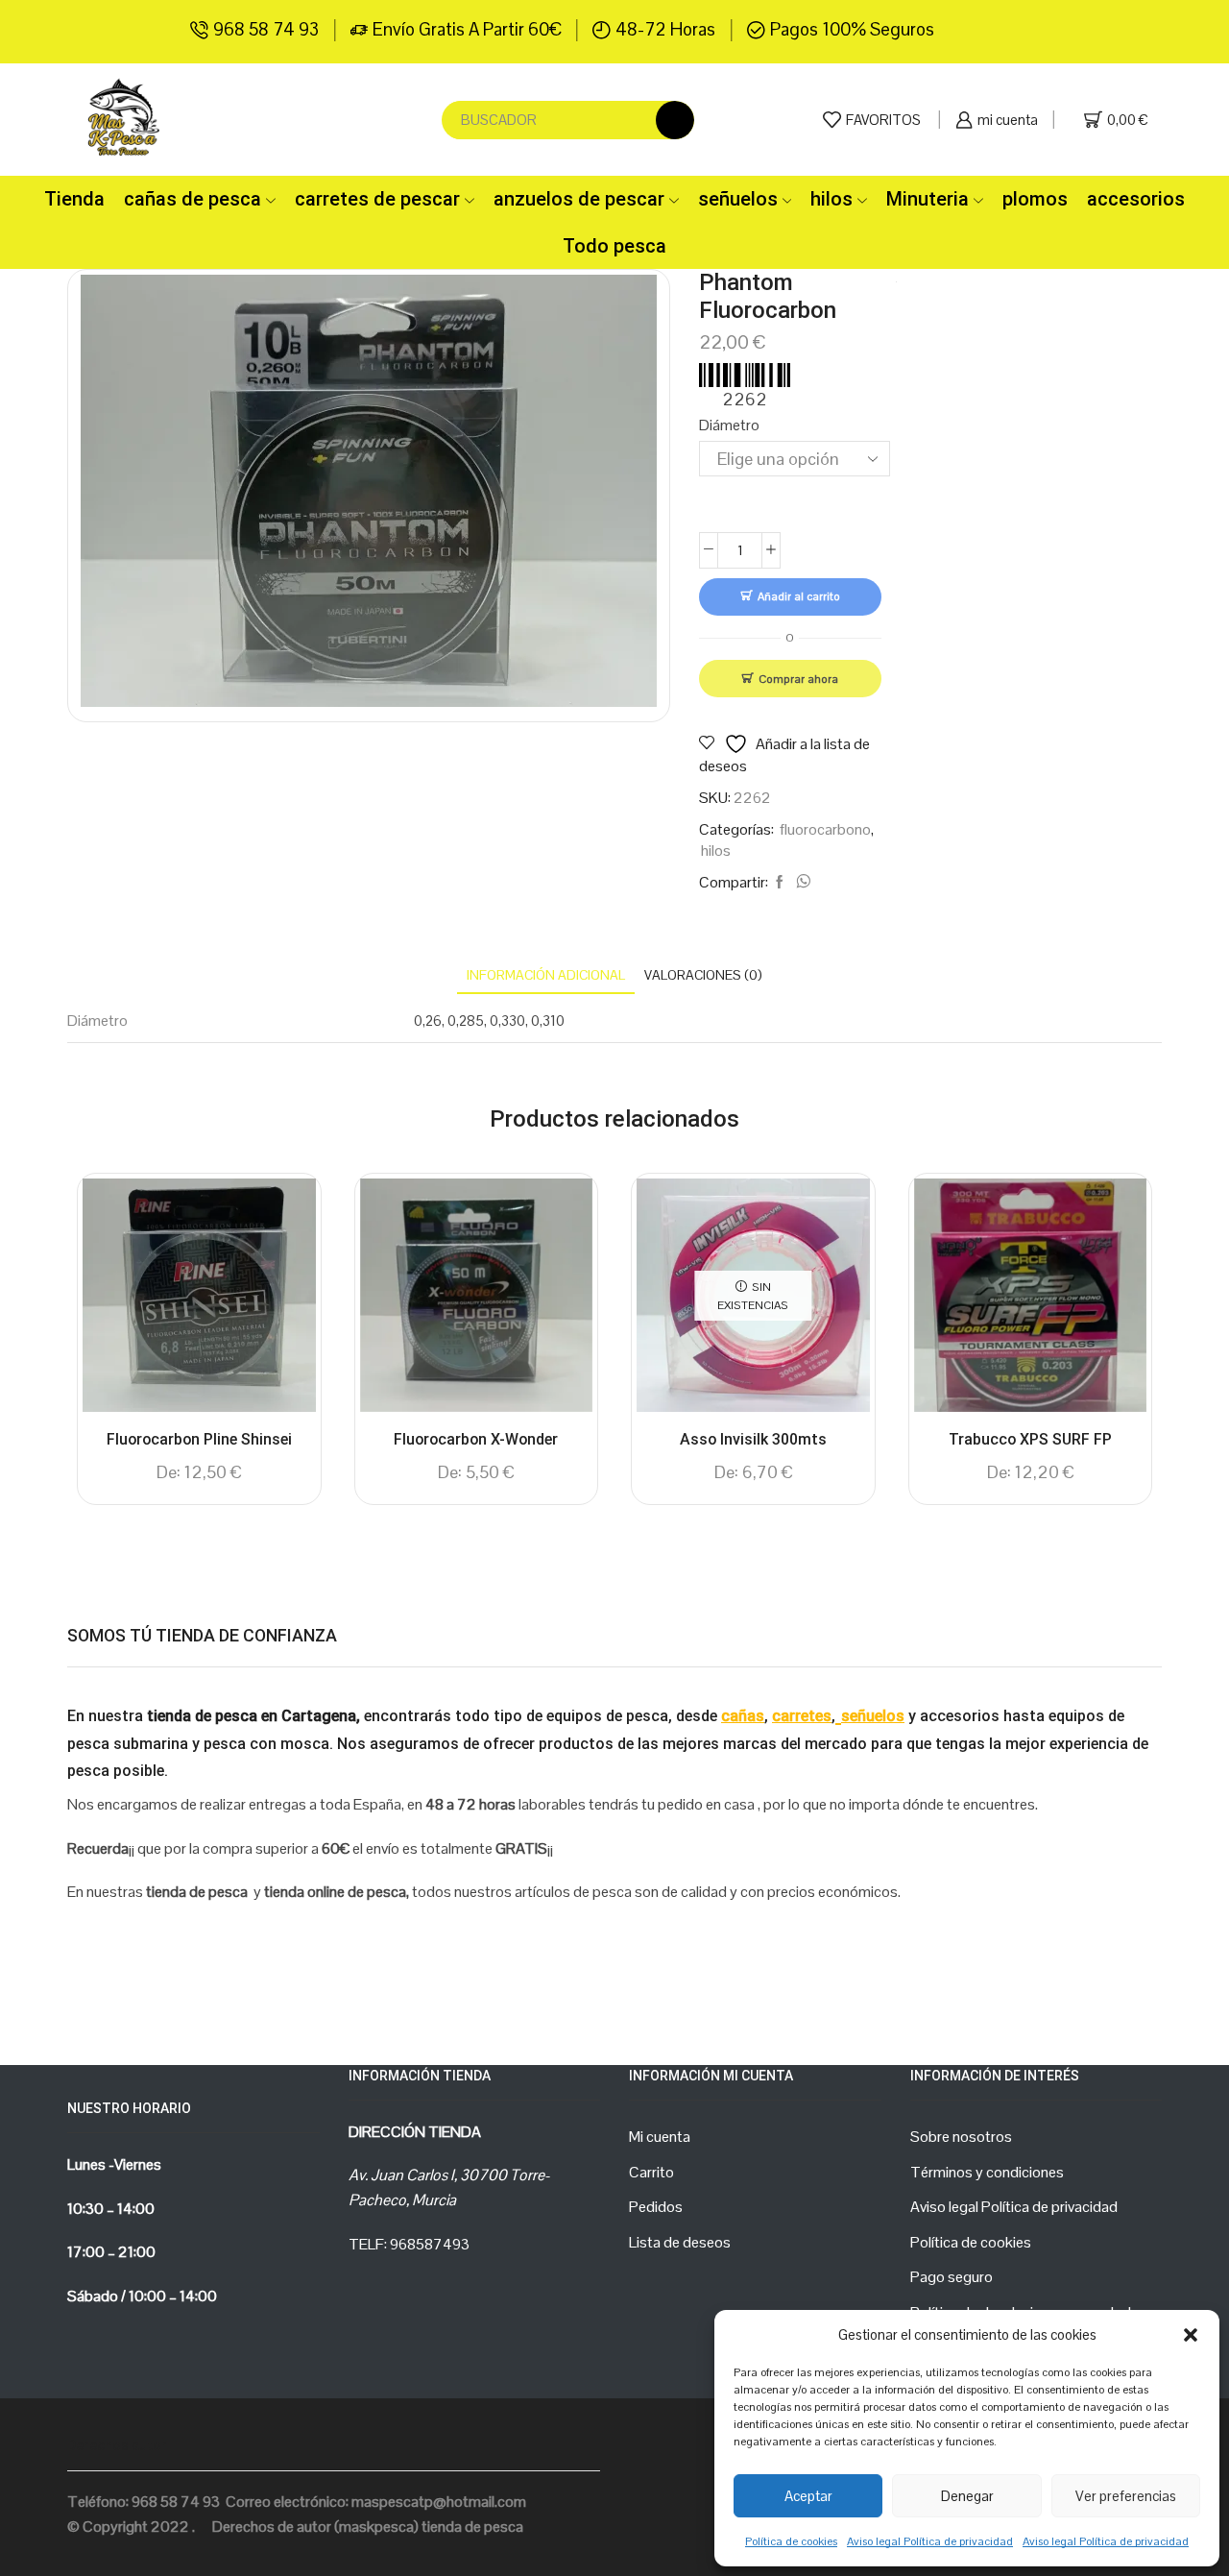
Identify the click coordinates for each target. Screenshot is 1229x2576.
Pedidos (656, 2207)
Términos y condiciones (987, 2172)
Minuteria (928, 199)
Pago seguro (952, 2277)
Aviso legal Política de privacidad (930, 2541)
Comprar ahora (798, 679)
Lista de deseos (680, 2242)
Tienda (74, 199)
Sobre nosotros (961, 2137)
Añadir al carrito (799, 596)
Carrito (651, 2172)
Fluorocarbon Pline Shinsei (199, 1439)
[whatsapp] (801, 883)
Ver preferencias (1126, 2496)
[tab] (546, 975)
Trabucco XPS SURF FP (1030, 1439)
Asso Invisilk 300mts (753, 1439)
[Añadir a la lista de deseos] (284, 1219)
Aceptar (808, 2496)
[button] (1191, 2335)
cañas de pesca (193, 199)
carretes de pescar (377, 199)
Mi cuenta (660, 2137)
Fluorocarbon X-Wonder (476, 1439)
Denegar (967, 2496)
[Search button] (675, 120)
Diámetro (729, 425)
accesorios (1136, 199)
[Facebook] (780, 883)
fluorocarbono (825, 829)
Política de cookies (791, 2541)
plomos (1035, 199)
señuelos (738, 199)
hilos (831, 199)
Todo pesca (614, 246)
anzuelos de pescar (579, 199)
